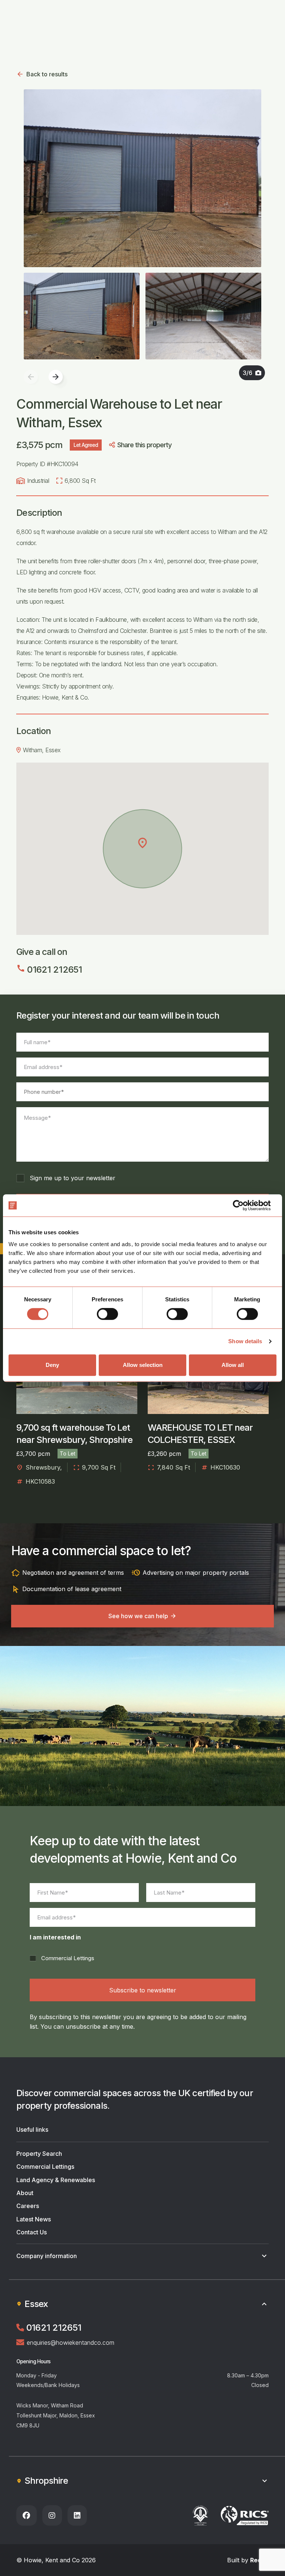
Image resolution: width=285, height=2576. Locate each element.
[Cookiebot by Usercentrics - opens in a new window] (244, 1205)
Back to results (47, 74)
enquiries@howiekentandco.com (71, 2343)
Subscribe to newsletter (143, 1990)
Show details (245, 1341)
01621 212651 (49, 970)
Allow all (233, 1365)
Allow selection (143, 1365)
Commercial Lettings (68, 1958)
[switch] (107, 1314)
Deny (52, 1365)
